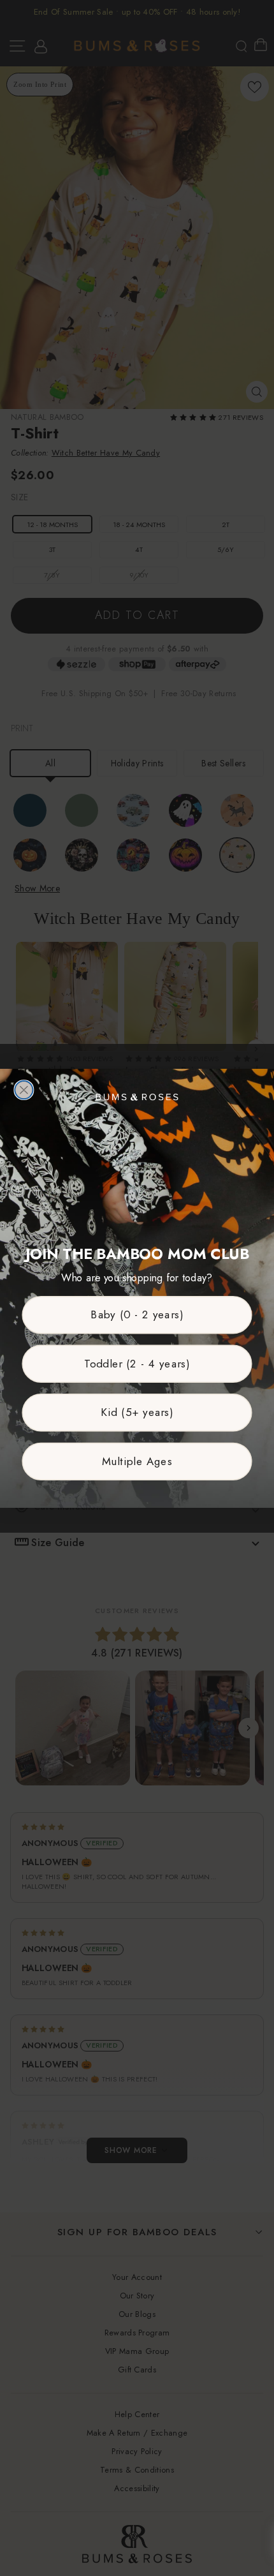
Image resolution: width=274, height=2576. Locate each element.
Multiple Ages (137, 1461)
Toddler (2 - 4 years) (137, 1363)
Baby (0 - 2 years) (137, 1314)
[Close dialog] (24, 1089)
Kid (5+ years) (137, 1412)
